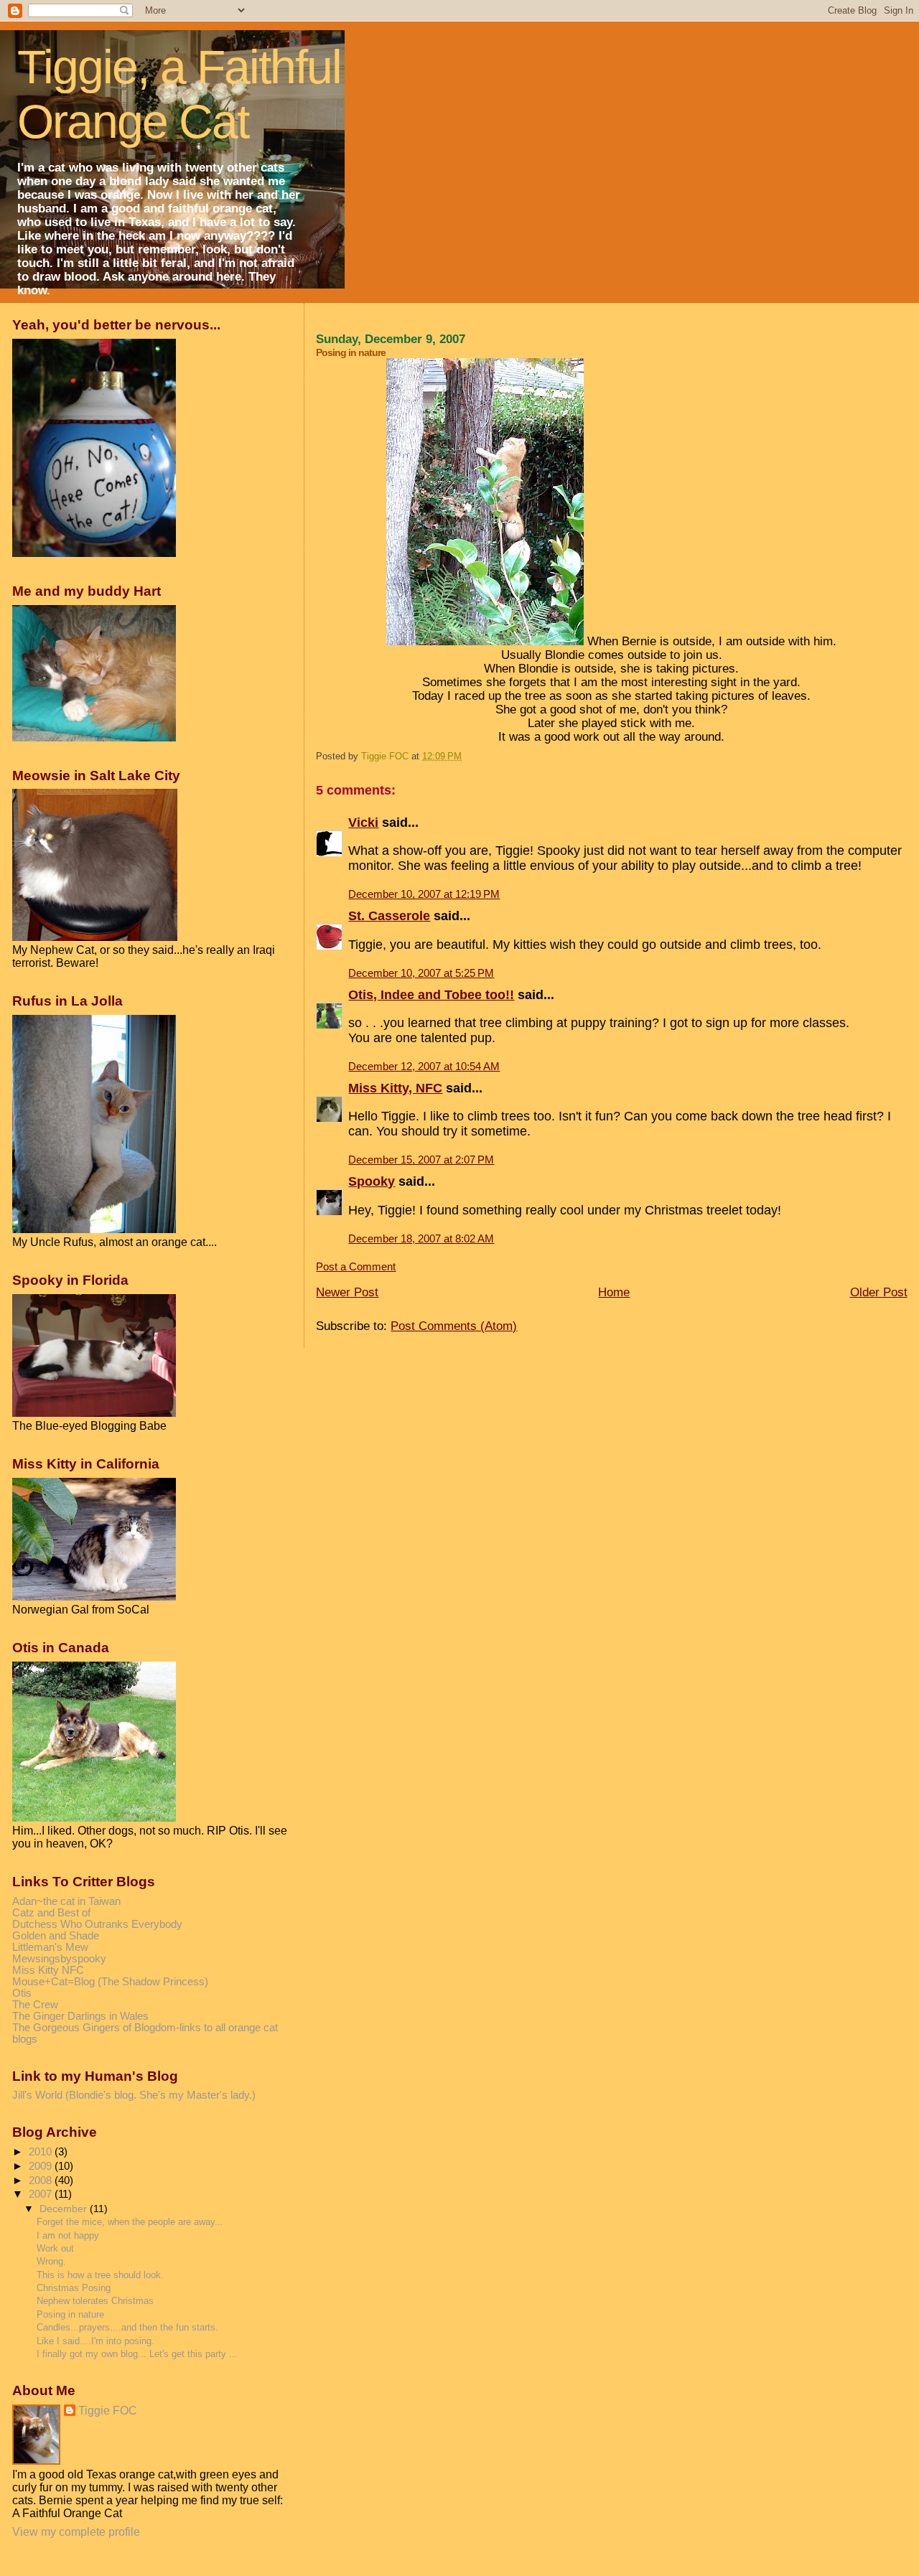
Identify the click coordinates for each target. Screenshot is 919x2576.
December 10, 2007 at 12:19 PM (424, 894)
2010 (42, 2152)
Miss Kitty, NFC (395, 1088)
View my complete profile (76, 2532)
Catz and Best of (51, 1913)
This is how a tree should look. (100, 2275)
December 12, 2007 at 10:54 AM (424, 1067)
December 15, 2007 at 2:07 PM (421, 1160)
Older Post (879, 1292)
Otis (22, 1993)
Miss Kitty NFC (48, 1970)
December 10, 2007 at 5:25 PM (421, 973)
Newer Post (347, 1292)
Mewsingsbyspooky (59, 1959)
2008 (42, 2181)
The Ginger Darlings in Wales (80, 2016)
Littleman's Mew (50, 1947)
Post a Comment (356, 1267)
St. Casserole (389, 916)
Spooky (372, 1181)
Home (614, 1292)
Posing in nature (70, 2314)
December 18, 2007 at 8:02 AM (421, 1239)
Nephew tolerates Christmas (95, 2301)
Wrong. (51, 2261)
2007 (42, 2194)
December (65, 2209)
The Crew (35, 2005)
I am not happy (68, 2235)
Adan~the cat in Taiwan (66, 1901)
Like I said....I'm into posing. (95, 2341)
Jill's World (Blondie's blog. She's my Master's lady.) (134, 2095)
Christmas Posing (74, 2288)
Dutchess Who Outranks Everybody (97, 1924)
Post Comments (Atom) (454, 1326)
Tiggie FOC (108, 2411)
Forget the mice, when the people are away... (130, 2222)
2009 (42, 2166)
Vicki (363, 823)
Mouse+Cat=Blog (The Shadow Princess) (110, 1982)
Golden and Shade (56, 1936)
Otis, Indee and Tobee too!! (431, 995)
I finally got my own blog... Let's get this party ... (137, 2354)
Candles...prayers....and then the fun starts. (127, 2327)
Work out (55, 2248)
